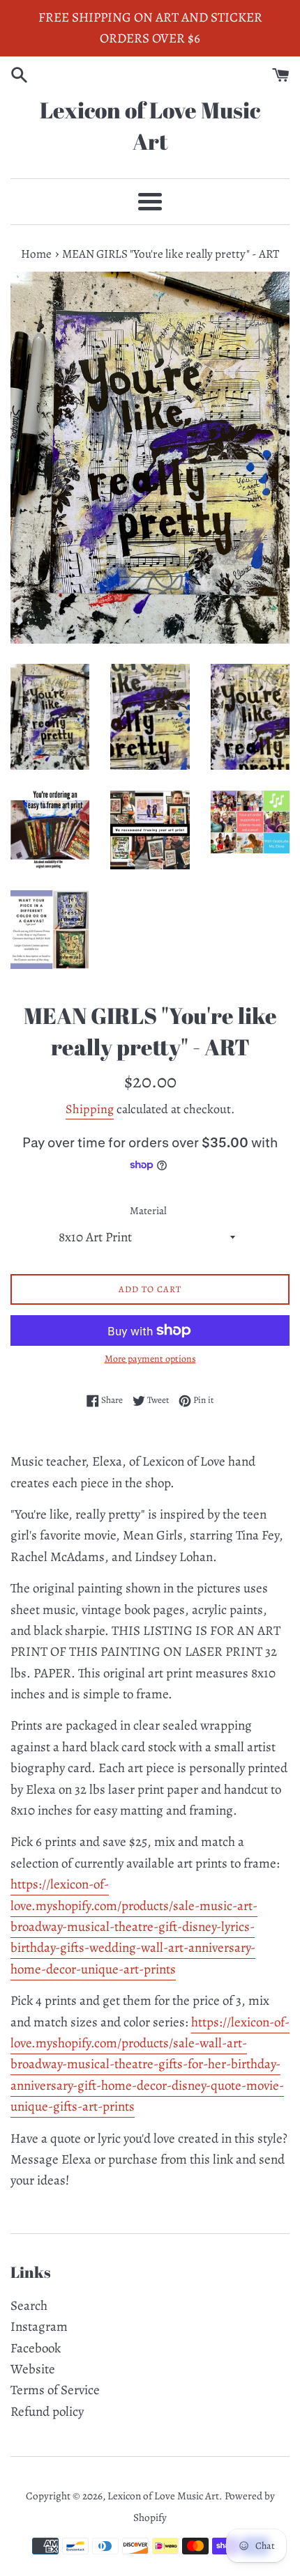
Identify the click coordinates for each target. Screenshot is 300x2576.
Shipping (90, 1109)
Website (33, 2369)
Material (148, 1211)
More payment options (150, 1359)
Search (29, 2306)
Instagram (39, 2327)
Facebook (36, 2348)
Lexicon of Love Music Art (150, 125)
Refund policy (47, 2412)
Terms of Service (55, 2390)
